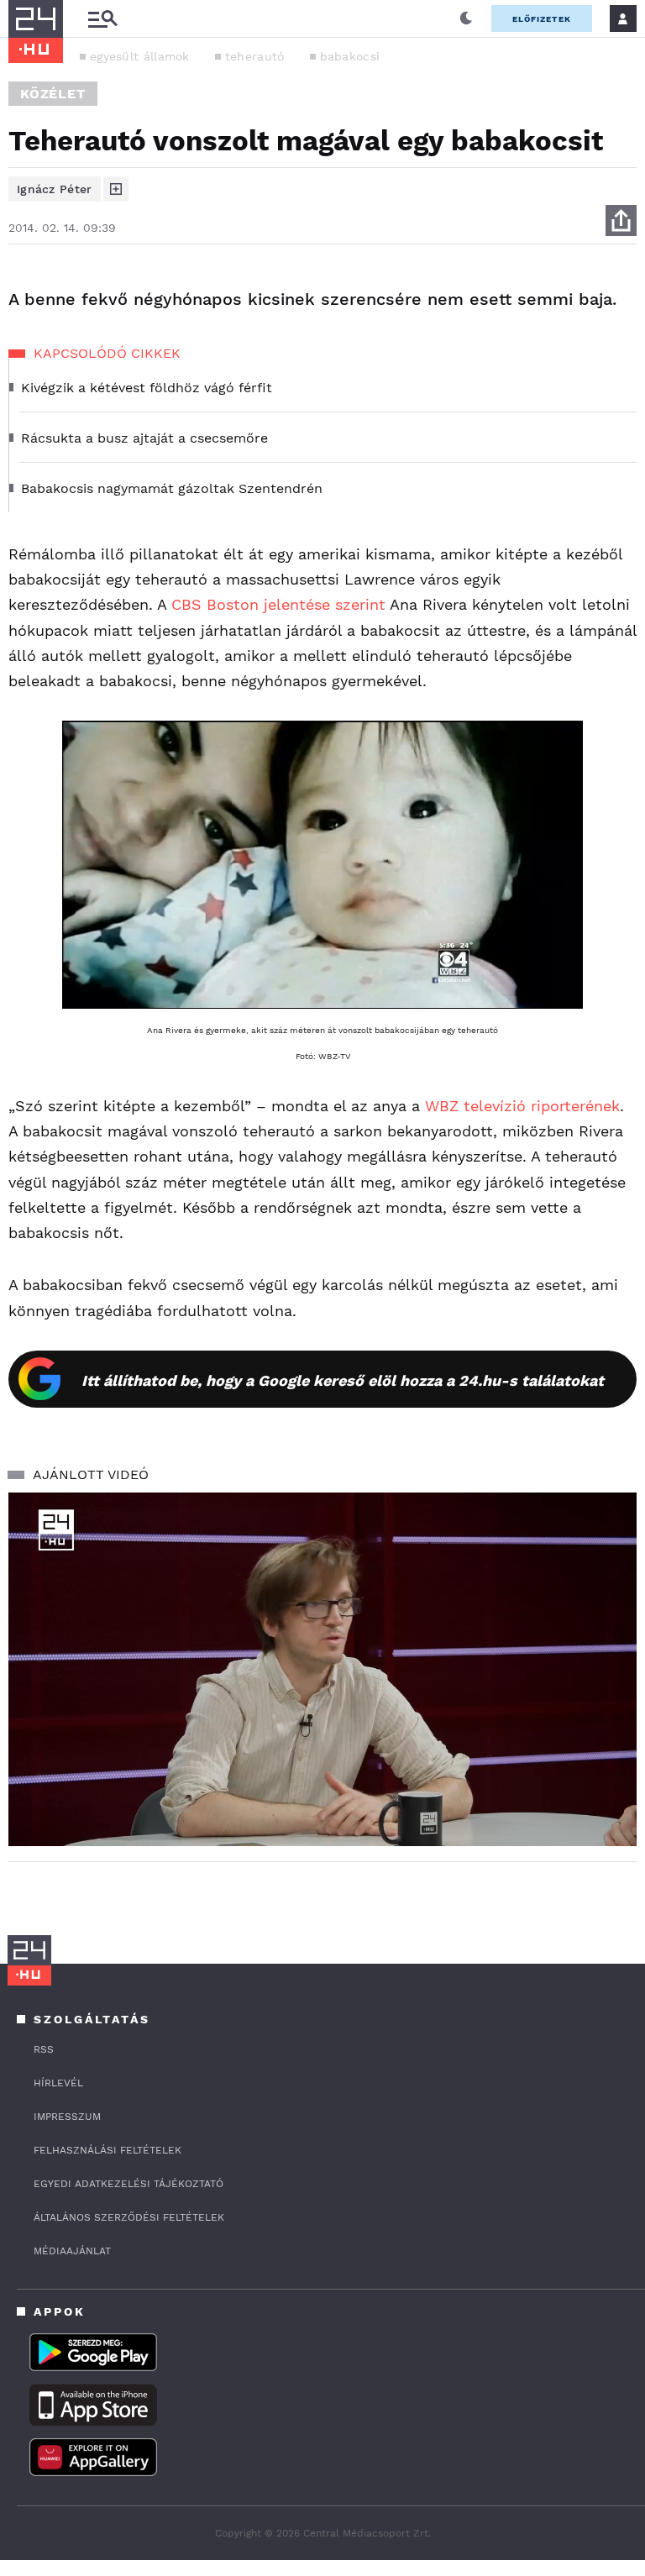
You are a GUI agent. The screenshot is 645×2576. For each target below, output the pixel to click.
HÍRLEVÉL (58, 2083)
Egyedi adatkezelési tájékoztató (128, 2184)
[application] (322, 1669)
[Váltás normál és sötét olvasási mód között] (466, 18)
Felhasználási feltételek (107, 2150)
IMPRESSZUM (67, 2117)
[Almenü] (102, 19)
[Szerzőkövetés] (116, 189)
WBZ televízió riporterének (520, 1106)
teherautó (255, 56)
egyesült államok (140, 56)
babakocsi (350, 56)
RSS (44, 2049)
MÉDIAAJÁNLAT (72, 2251)
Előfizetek (542, 19)
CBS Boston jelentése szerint (276, 604)
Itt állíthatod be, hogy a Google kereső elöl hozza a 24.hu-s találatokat (343, 1380)
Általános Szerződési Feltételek (129, 2217)
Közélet (53, 94)
